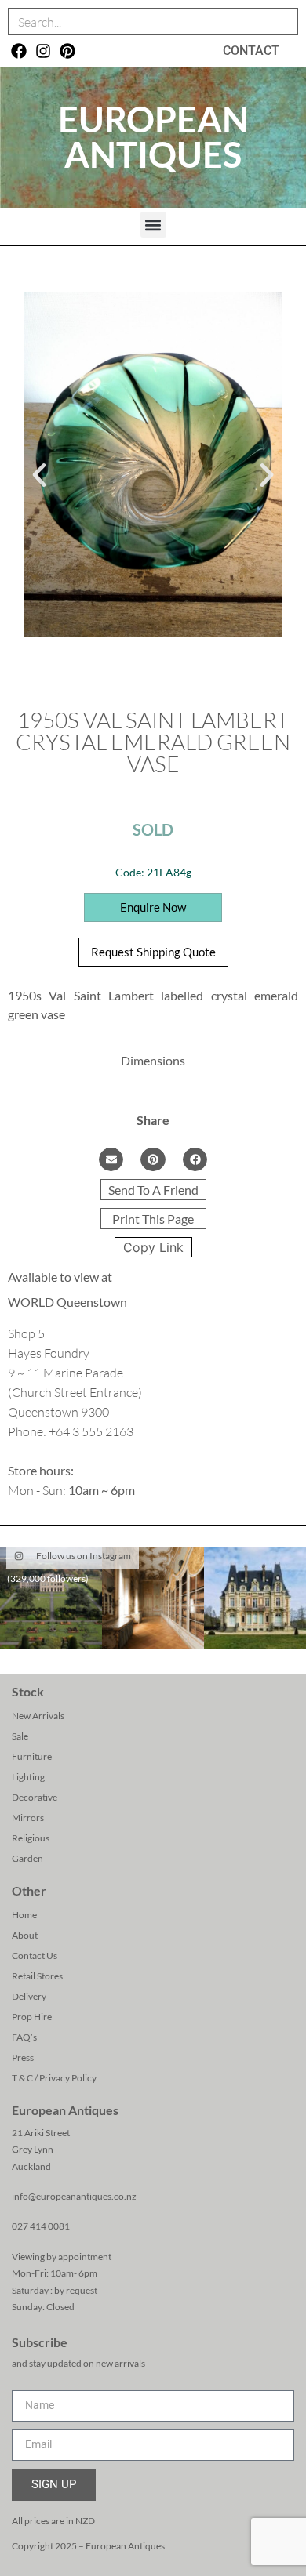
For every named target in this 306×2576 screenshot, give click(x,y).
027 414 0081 (41, 2226)
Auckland (31, 2166)
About (25, 1935)
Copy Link (153, 1247)
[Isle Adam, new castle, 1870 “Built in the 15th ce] (255, 1598)
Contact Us (35, 1956)
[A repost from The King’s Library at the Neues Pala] (153, 1598)
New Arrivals (38, 1716)
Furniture (32, 1756)
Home (24, 1915)
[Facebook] (19, 51)
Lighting (28, 1777)
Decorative (35, 1797)
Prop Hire (32, 2017)
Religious (31, 1838)
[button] (153, 225)
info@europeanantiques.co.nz (74, 2196)
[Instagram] (43, 51)
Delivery (29, 1996)
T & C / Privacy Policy (54, 2078)
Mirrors (28, 1818)
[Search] (284, 22)
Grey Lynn (33, 2149)
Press (23, 2057)
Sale (20, 1736)
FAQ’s (24, 2037)
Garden (27, 1858)
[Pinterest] (67, 51)
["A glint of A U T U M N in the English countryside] (51, 1598)
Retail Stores (37, 1976)
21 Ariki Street (41, 2133)
